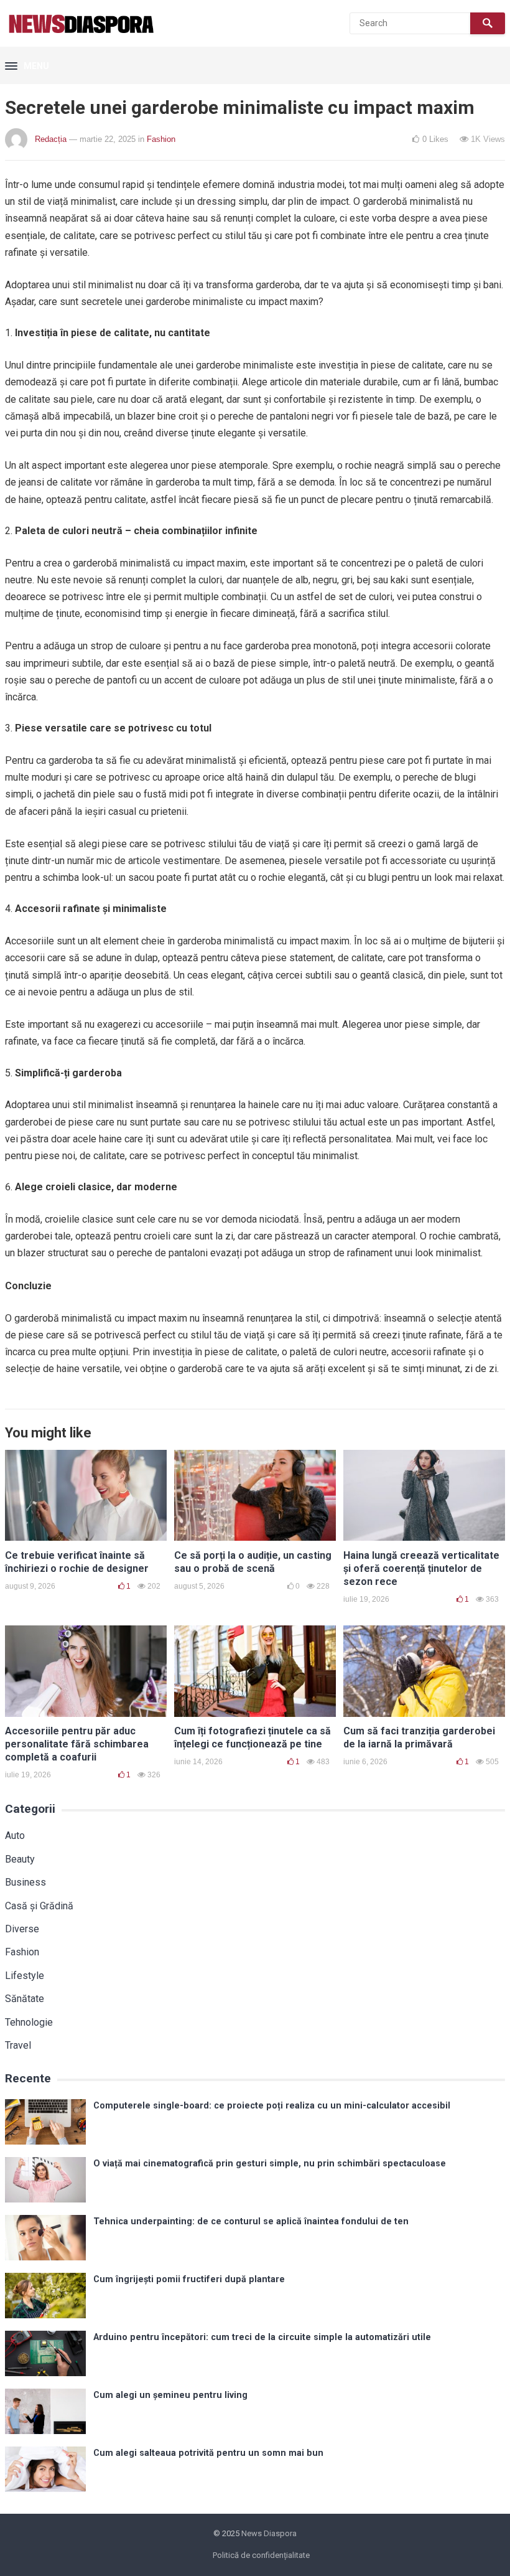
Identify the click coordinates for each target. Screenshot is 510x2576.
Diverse (22, 1929)
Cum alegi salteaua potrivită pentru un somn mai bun (208, 2453)
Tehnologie (29, 2022)
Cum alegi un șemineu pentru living (170, 2395)
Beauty (20, 1859)
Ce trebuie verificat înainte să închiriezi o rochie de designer (77, 1562)
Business (25, 1882)
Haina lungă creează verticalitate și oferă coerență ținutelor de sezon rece (421, 1568)
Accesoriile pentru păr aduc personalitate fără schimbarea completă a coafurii (77, 1744)
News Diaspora (269, 2533)
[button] (27, 67)
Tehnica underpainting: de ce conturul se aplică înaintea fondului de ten (251, 2221)
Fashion (161, 139)
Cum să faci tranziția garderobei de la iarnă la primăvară (419, 1737)
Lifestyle (25, 1976)
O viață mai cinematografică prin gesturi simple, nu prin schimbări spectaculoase (270, 2164)
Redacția (51, 139)
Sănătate (25, 1999)
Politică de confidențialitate (261, 2555)
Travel (18, 2045)
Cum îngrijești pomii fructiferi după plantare (189, 2279)
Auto (15, 1836)
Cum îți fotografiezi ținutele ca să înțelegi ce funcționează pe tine (253, 1737)
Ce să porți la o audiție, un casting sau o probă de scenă (253, 1562)
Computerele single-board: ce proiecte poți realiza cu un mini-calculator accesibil (272, 2106)
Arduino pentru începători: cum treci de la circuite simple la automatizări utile (262, 2337)
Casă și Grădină (39, 1906)
